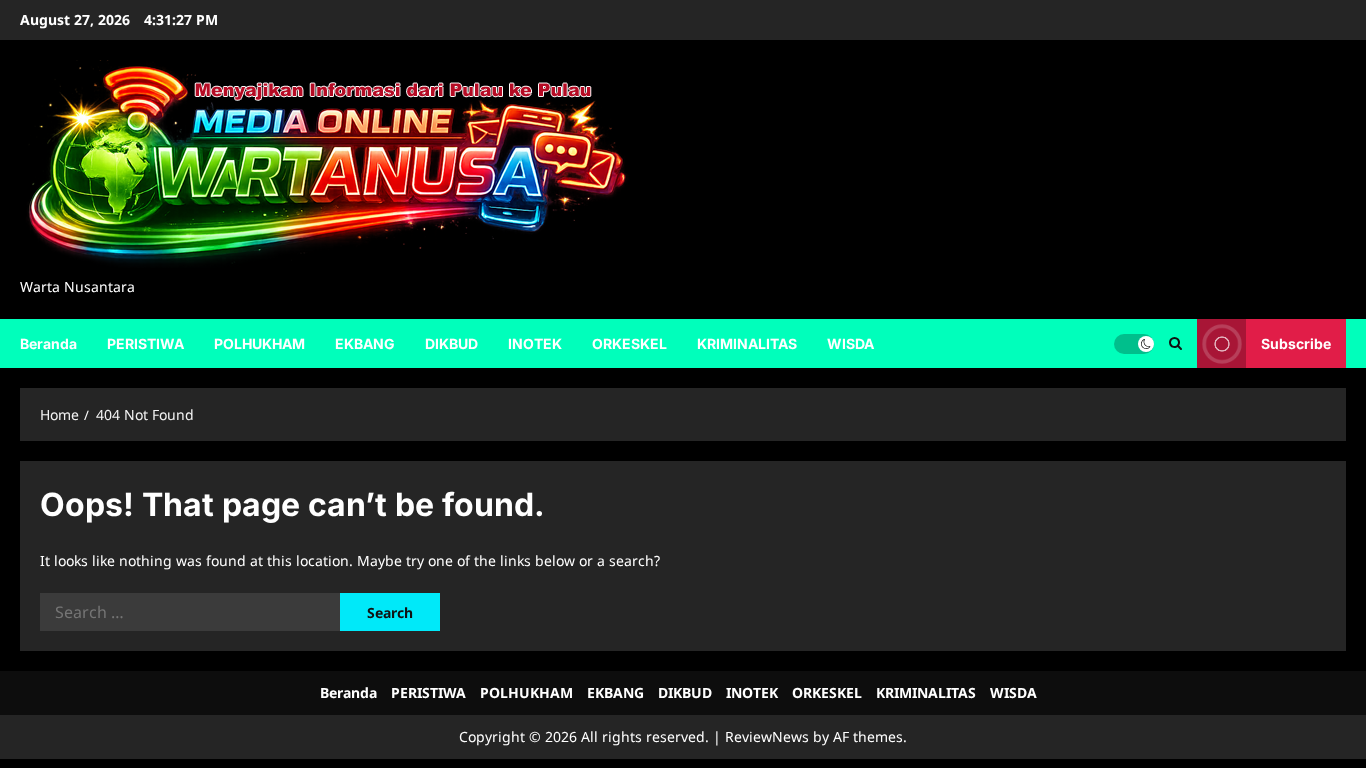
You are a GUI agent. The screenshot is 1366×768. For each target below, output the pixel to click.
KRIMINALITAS (747, 343)
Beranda (48, 343)
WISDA (850, 343)
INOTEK (535, 343)
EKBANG (365, 343)
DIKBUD (451, 343)
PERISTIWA (145, 343)
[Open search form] (1175, 343)
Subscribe (1296, 342)
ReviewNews (767, 736)
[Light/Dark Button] (1134, 343)
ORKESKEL (629, 343)
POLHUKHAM (259, 343)
